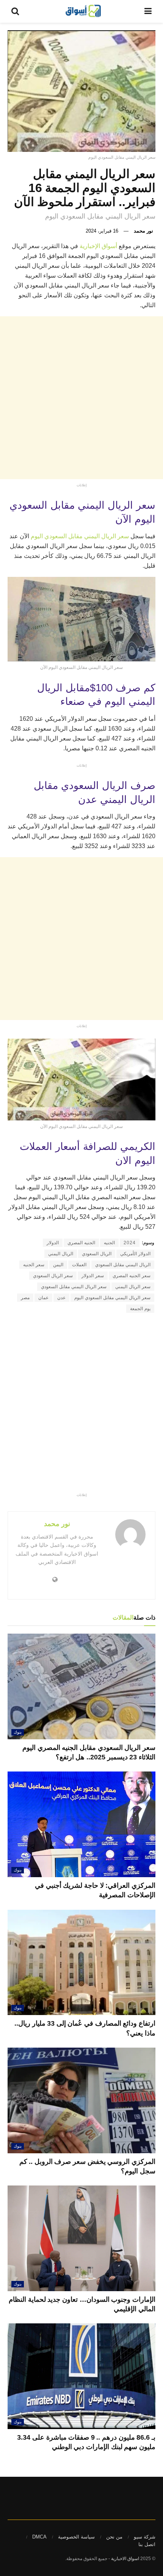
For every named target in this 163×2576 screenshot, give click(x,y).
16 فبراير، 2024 (102, 231)
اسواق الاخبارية (125, 2559)
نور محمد (143, 231)
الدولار (53, 1243)
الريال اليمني (61, 1254)
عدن (61, 1298)
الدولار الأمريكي (135, 1254)
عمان (43, 1298)
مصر (25, 1298)
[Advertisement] (81, 398)
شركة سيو (145, 2537)
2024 (130, 1243)
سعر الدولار (93, 1276)
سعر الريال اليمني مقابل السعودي (74, 1287)
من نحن (114, 2537)
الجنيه (109, 1243)
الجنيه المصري (81, 1243)
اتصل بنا (147, 2544)
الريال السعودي (97, 1254)
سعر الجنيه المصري (132, 1276)
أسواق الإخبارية (99, 246)
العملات (79, 1265)
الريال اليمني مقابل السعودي (123, 1265)
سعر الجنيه (34, 1265)
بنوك (18, 1732)
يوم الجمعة (140, 1309)
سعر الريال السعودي (53, 1276)
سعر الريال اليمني (133, 1287)
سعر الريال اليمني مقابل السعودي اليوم (79, 536)
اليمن (58, 1265)
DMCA (39, 2537)
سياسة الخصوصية (76, 2537)
